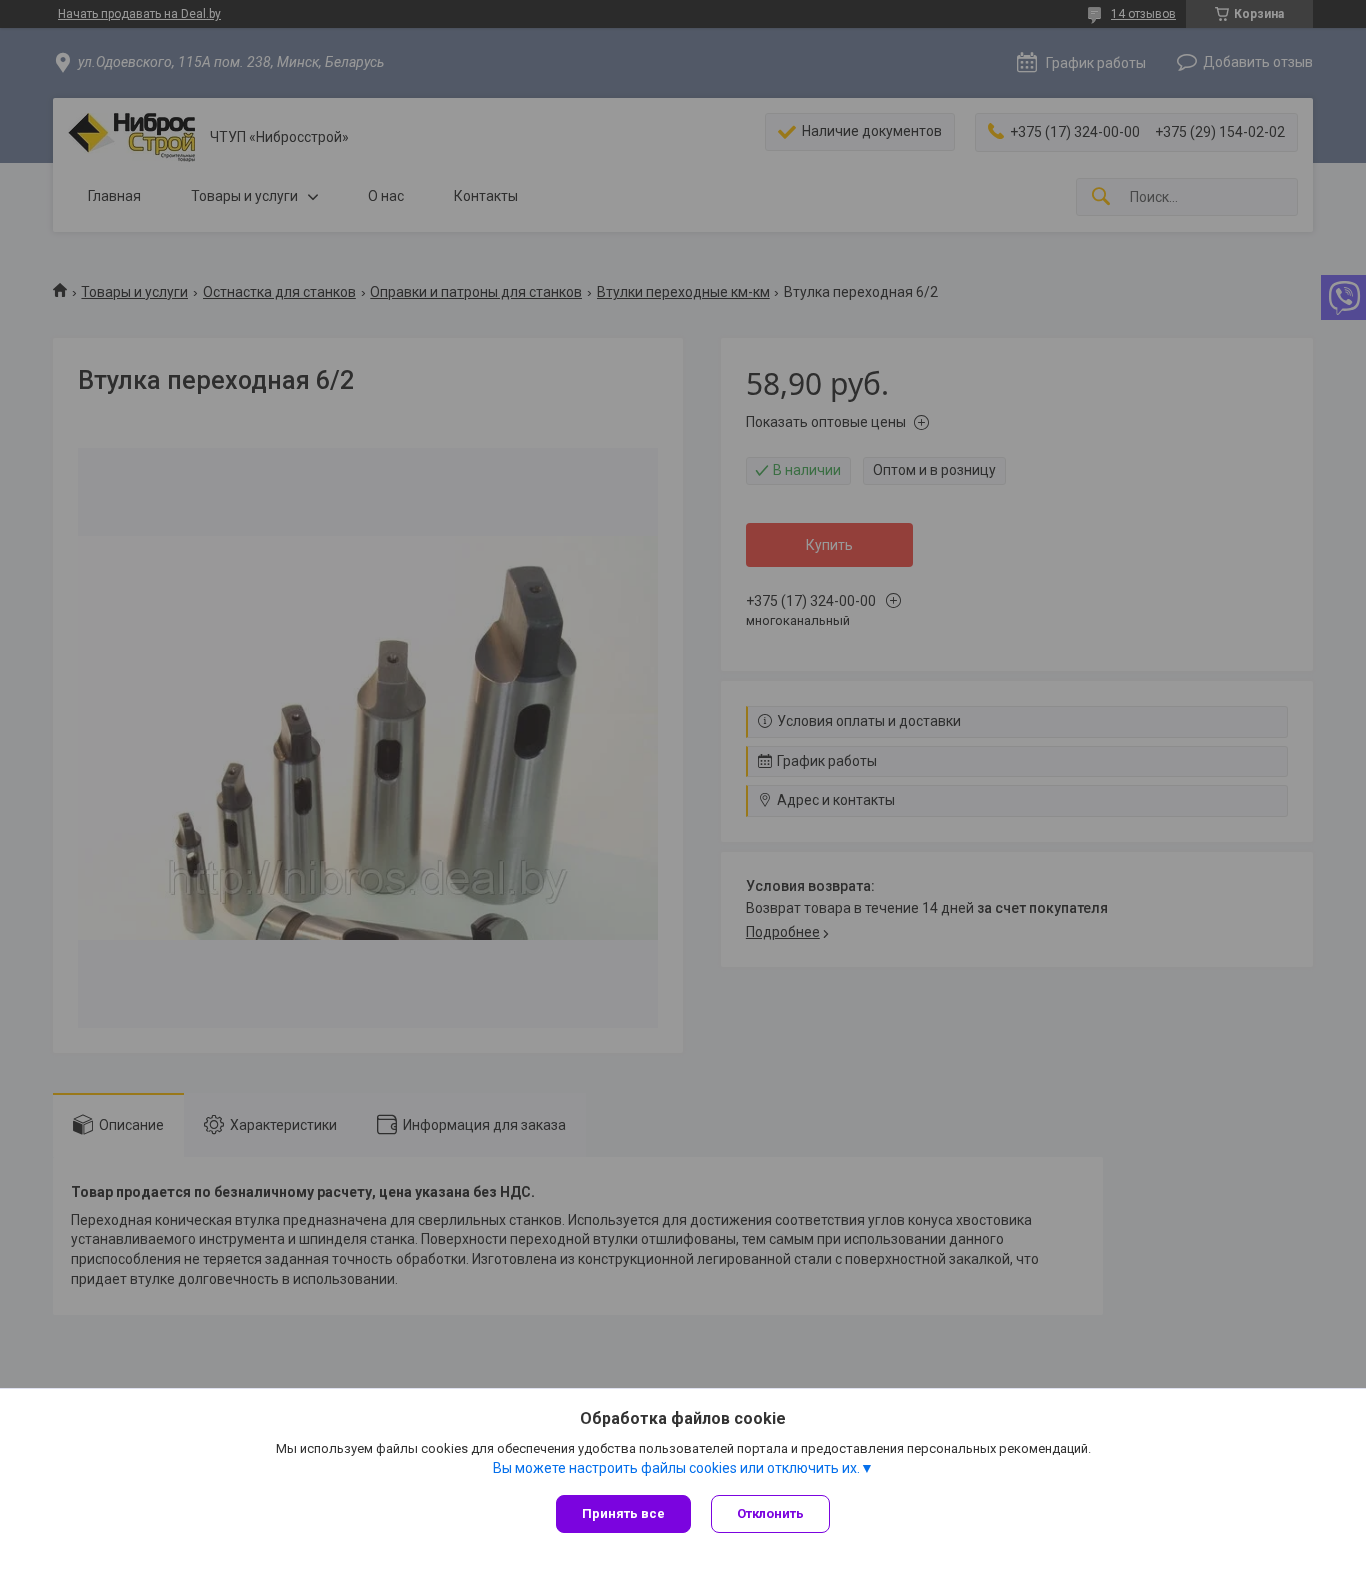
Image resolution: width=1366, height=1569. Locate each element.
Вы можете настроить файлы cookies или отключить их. (676, 1468)
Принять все (623, 1513)
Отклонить (770, 1513)
